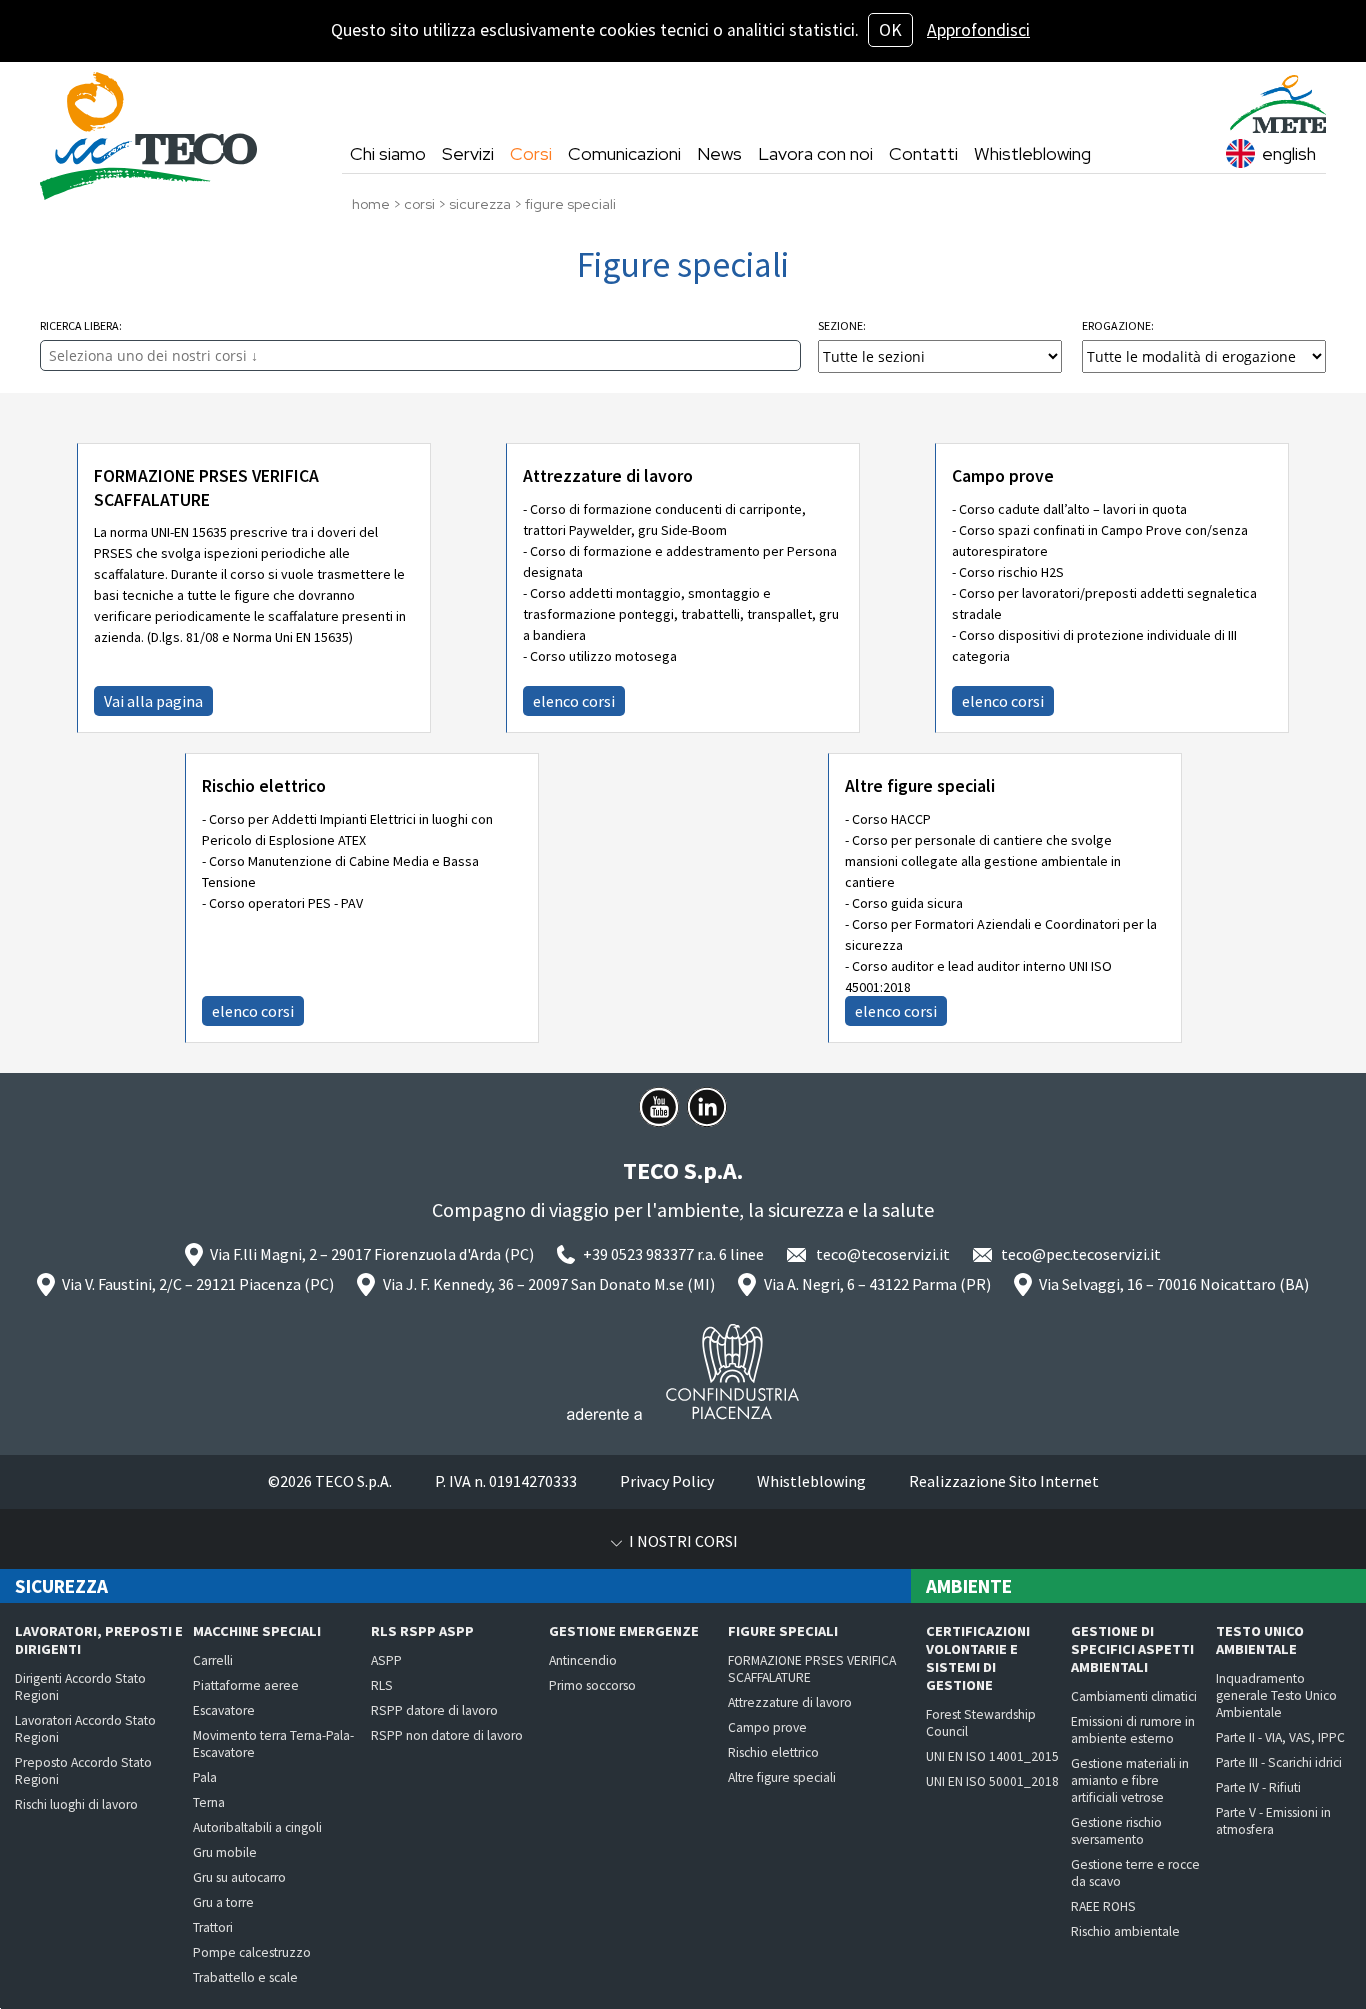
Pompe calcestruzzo (252, 1952)
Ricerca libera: (81, 325)
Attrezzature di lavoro (608, 476)
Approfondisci (978, 30)
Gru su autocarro (239, 1877)
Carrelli (213, 1660)
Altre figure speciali (920, 786)
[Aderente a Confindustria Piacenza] (682, 1372)
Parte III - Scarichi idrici (1279, 1762)
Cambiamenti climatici (1134, 1696)
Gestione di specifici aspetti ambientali (1132, 1649)
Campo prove (1003, 476)
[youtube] (659, 1107)
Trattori (213, 1927)
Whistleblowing (811, 1481)
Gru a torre (223, 1902)
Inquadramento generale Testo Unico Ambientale (1276, 1695)
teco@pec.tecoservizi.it (1081, 1254)
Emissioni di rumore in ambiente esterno (1133, 1730)
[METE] (1278, 104)
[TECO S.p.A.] (148, 136)
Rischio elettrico (264, 786)
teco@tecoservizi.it (883, 1254)
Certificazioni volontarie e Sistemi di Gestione (978, 1658)
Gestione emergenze (624, 1631)
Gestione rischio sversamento (1116, 1831)
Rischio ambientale (1125, 1931)
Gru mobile (225, 1852)
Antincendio (583, 1660)
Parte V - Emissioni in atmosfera (1273, 1821)
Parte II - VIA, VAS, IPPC (1280, 1737)
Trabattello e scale (245, 1977)
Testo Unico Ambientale (1260, 1640)
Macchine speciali (257, 1631)
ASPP (386, 1660)
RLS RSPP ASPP (422, 1631)
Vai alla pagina (153, 701)
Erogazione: (1118, 325)
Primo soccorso (592, 1685)
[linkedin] (707, 1107)
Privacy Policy (667, 1481)
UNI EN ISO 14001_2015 (992, 1756)
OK (890, 30)
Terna (209, 1802)
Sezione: (842, 325)
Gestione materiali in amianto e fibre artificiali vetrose (1130, 1780)
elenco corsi (574, 701)
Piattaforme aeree (246, 1685)
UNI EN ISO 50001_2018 (992, 1781)
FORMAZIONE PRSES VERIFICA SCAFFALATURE (206, 488)
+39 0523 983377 (638, 1254)
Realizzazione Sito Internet (1004, 1481)
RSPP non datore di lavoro (447, 1735)
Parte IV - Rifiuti (1258, 1787)
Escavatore (224, 1710)
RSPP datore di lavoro (434, 1710)
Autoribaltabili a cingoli (257, 1827)
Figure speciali (783, 1631)
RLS (382, 1685)
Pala (205, 1777)
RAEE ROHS (1103, 1906)
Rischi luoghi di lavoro (76, 1804)
